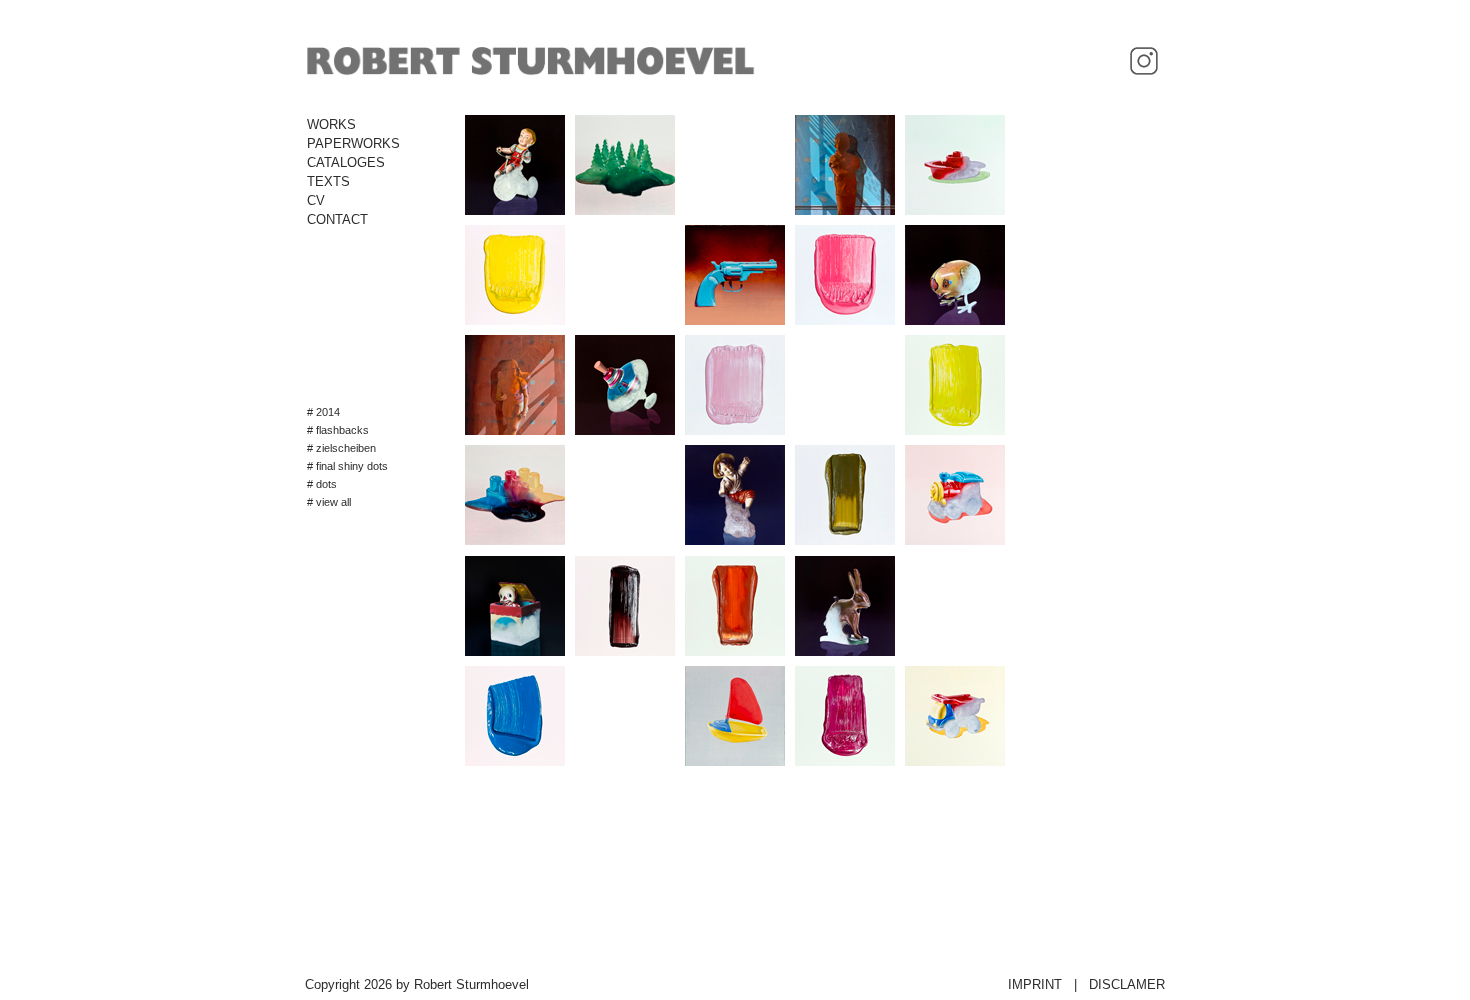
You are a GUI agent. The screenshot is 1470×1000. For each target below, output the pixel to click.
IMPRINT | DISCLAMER (1086, 984)
